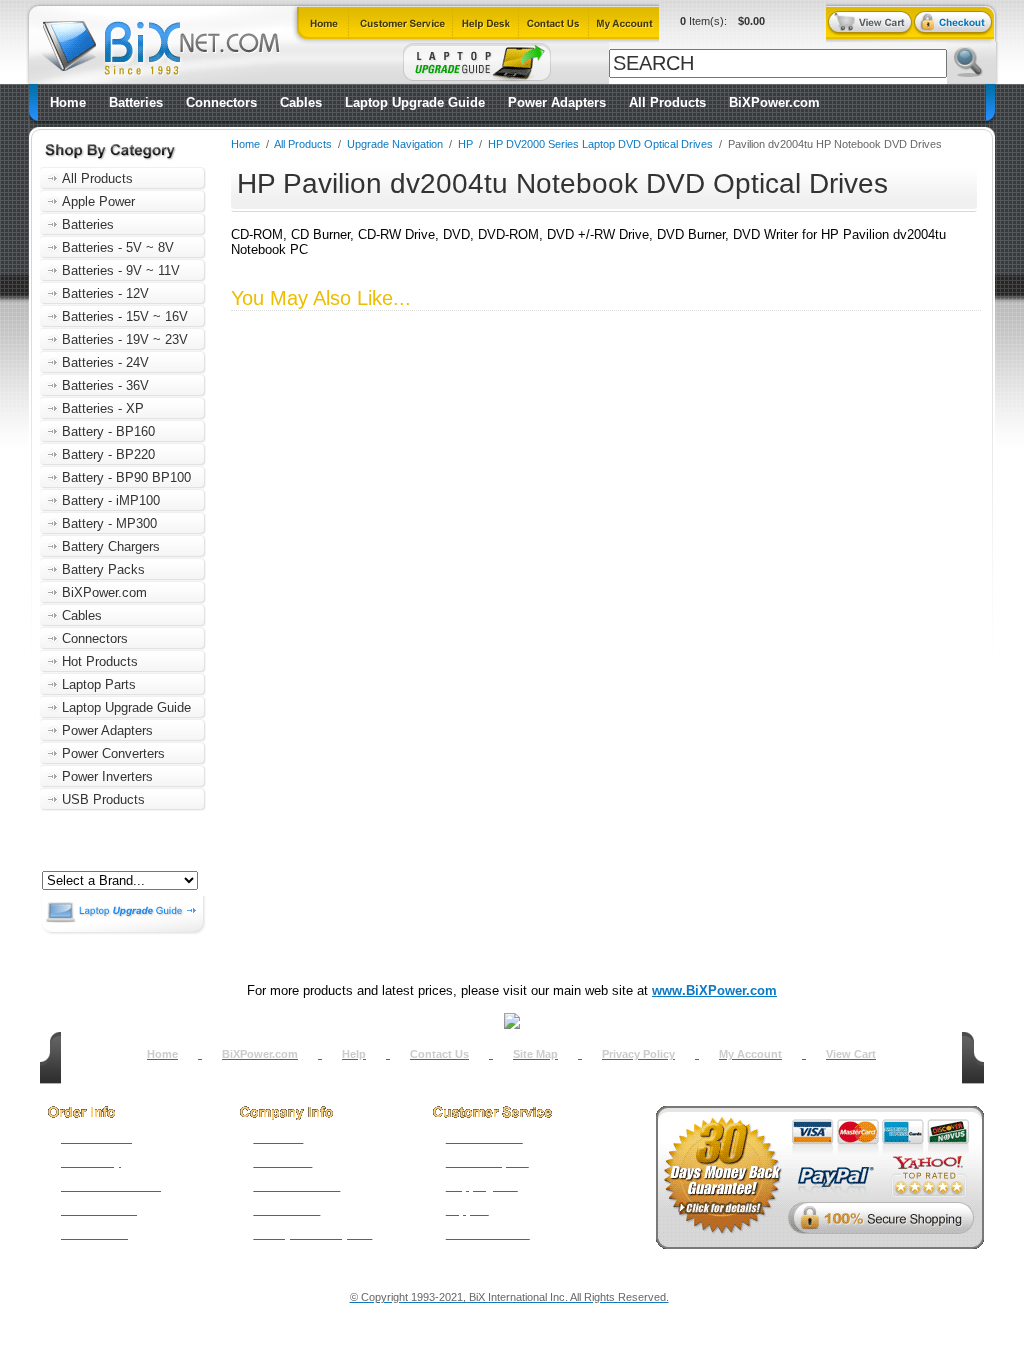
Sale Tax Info (94, 1234)
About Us (278, 1138)
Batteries (136, 102)
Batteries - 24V (105, 362)
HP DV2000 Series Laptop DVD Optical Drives (600, 144)
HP (465, 144)
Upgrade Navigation (395, 144)
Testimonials (286, 1210)
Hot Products (100, 661)
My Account (750, 1054)
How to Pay (91, 1162)
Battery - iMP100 (111, 500)
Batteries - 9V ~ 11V (121, 270)
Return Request (487, 1162)
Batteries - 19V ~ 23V (125, 339)
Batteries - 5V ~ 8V (118, 247)
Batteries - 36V (105, 385)
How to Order (96, 1138)
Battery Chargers (111, 546)
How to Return (484, 1138)
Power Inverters (107, 776)
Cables (301, 102)
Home (68, 102)
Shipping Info (482, 1186)
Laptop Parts (99, 684)
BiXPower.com (774, 102)
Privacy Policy (638, 1054)
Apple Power (98, 201)
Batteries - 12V (105, 293)
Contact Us (439, 1054)
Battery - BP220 (108, 454)
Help (354, 1054)
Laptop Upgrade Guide (415, 102)
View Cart (851, 1054)
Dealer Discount (488, 1234)
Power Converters (113, 753)
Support (467, 1210)
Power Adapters (557, 102)
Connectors (221, 102)
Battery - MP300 (109, 523)
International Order (111, 1186)
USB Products (103, 799)
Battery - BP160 (108, 431)
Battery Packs (103, 569)
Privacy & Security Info (312, 1234)
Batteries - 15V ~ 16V (125, 316)
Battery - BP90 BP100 (126, 477)
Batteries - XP (103, 408)
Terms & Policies (296, 1186)
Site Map (535, 1054)
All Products (667, 102)
